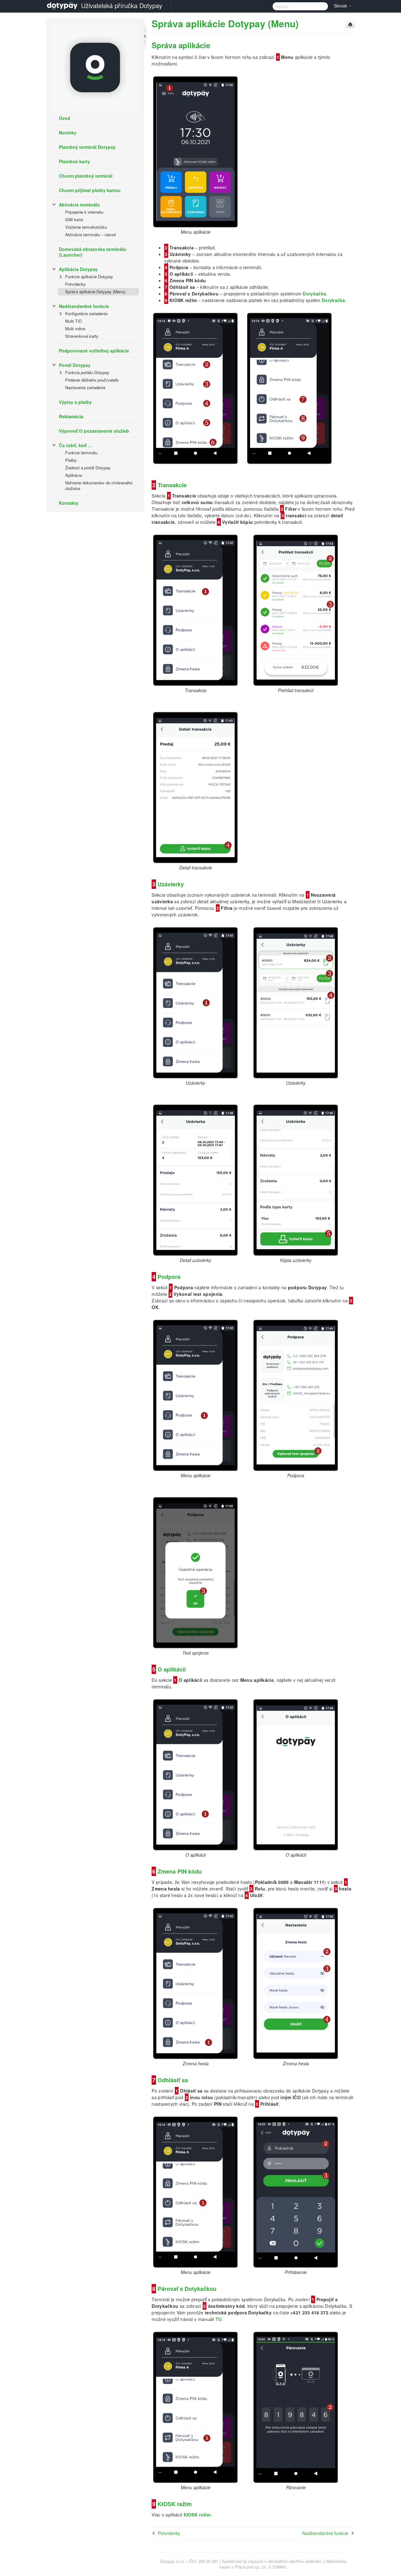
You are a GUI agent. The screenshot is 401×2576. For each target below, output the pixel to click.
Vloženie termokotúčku (86, 227)
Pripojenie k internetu (84, 212)
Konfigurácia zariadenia (86, 313)
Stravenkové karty (82, 336)
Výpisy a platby (75, 402)
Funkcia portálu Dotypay (87, 372)
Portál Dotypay (75, 365)
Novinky (68, 133)
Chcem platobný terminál (86, 176)
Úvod (65, 118)
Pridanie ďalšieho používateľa (92, 380)
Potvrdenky (76, 284)
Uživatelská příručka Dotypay (122, 5)
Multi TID (73, 321)
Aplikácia (73, 475)
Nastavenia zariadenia (85, 387)
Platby (71, 460)
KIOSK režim (197, 2515)
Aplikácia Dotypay (78, 269)
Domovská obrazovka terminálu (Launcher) (93, 252)
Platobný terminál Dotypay (87, 147)
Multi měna (75, 329)
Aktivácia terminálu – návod (90, 235)
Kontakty (69, 503)
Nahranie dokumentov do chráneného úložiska (99, 485)
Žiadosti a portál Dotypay (88, 468)
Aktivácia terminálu (79, 205)
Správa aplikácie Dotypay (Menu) (95, 292)
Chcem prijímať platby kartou (90, 190)
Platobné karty (74, 161)
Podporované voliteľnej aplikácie (94, 351)
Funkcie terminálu (81, 453)
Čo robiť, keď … (76, 445)
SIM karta (74, 219)
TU (219, 2319)
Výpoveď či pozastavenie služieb (94, 431)
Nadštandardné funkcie (84, 306)
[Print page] (350, 25)
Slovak (341, 6)
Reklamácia (71, 416)
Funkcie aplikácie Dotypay (89, 276)
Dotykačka (314, 294)
